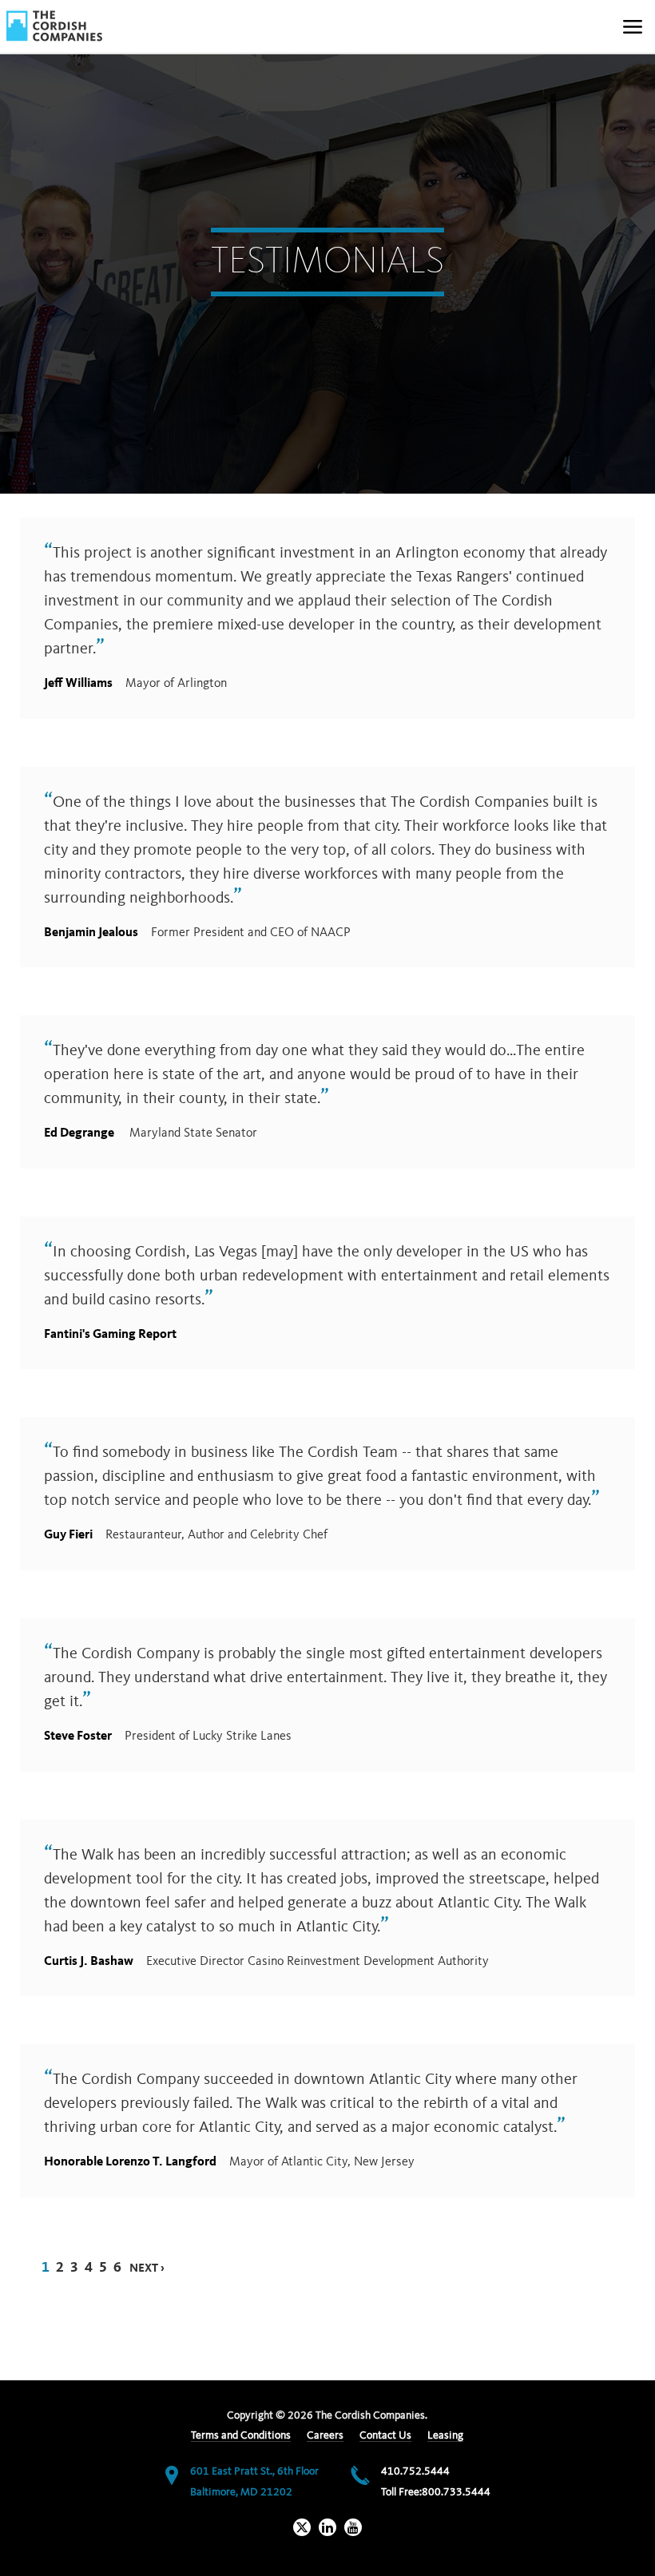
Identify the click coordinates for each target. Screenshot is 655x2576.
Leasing (445, 2435)
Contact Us (385, 2435)
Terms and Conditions (241, 2435)
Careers (325, 2435)
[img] (54, 26)
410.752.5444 (415, 2471)
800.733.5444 (456, 2492)
